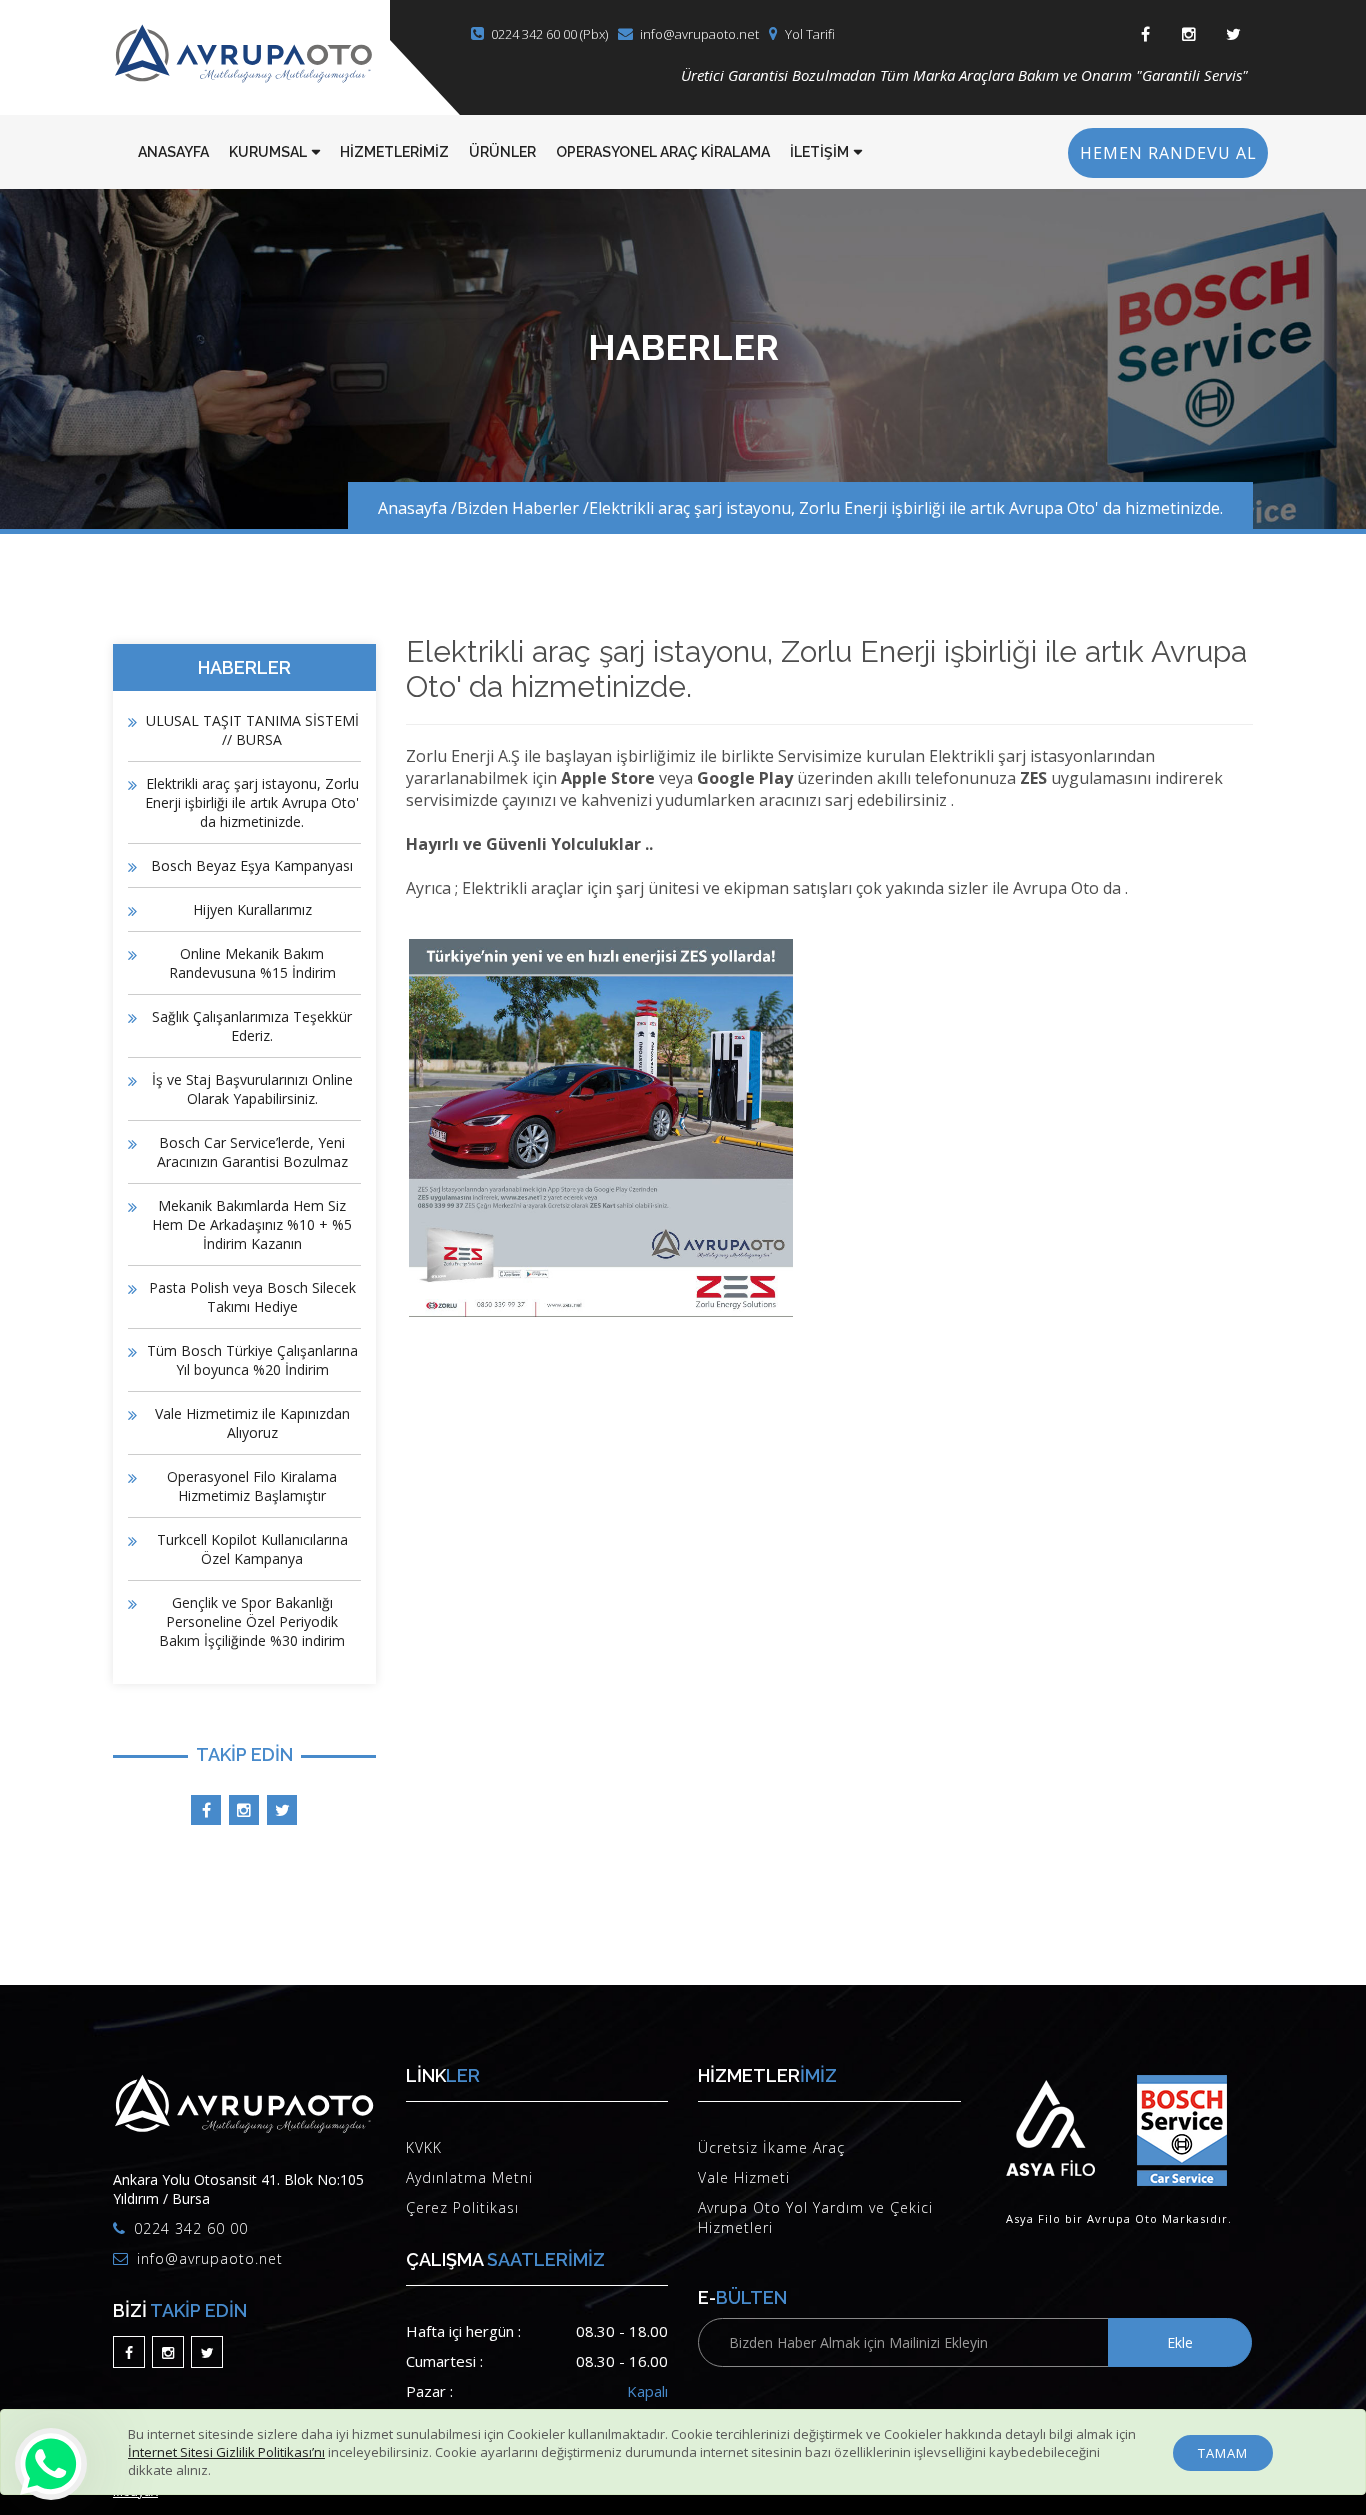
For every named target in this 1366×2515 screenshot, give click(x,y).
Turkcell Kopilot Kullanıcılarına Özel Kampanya (252, 1549)
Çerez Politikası (462, 2207)
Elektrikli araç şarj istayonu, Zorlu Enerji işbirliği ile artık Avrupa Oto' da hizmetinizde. (906, 508)
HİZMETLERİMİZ (394, 152)
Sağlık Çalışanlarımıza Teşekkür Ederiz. (252, 1026)
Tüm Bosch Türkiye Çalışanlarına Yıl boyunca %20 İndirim (252, 1360)
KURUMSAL (268, 152)
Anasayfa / (417, 508)
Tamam (1223, 2453)
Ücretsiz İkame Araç (771, 2147)
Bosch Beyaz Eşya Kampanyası (252, 865)
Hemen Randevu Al (1168, 153)
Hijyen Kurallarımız (252, 909)
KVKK (424, 2147)
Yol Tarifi (810, 34)
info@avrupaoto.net (699, 34)
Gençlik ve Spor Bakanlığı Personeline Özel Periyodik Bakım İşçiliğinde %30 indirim (252, 1621)
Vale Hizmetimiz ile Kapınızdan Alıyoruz (252, 1423)
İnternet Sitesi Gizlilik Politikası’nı (226, 2452)
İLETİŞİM (819, 152)
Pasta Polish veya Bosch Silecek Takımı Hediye (252, 1297)
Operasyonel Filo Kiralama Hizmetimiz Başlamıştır (252, 1486)
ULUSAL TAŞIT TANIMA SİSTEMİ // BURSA (252, 730)
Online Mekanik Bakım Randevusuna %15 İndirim (252, 963)
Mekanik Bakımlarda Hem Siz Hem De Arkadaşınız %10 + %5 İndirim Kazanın (252, 1224)
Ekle (1180, 2342)
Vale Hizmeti (744, 2177)
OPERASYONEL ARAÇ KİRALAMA (663, 152)
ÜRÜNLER (502, 152)
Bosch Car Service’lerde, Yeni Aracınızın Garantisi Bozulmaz (252, 1152)
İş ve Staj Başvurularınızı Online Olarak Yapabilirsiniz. (252, 1089)
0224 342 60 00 (191, 2228)
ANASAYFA (173, 152)
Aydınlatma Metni (469, 2177)
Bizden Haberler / (523, 508)
